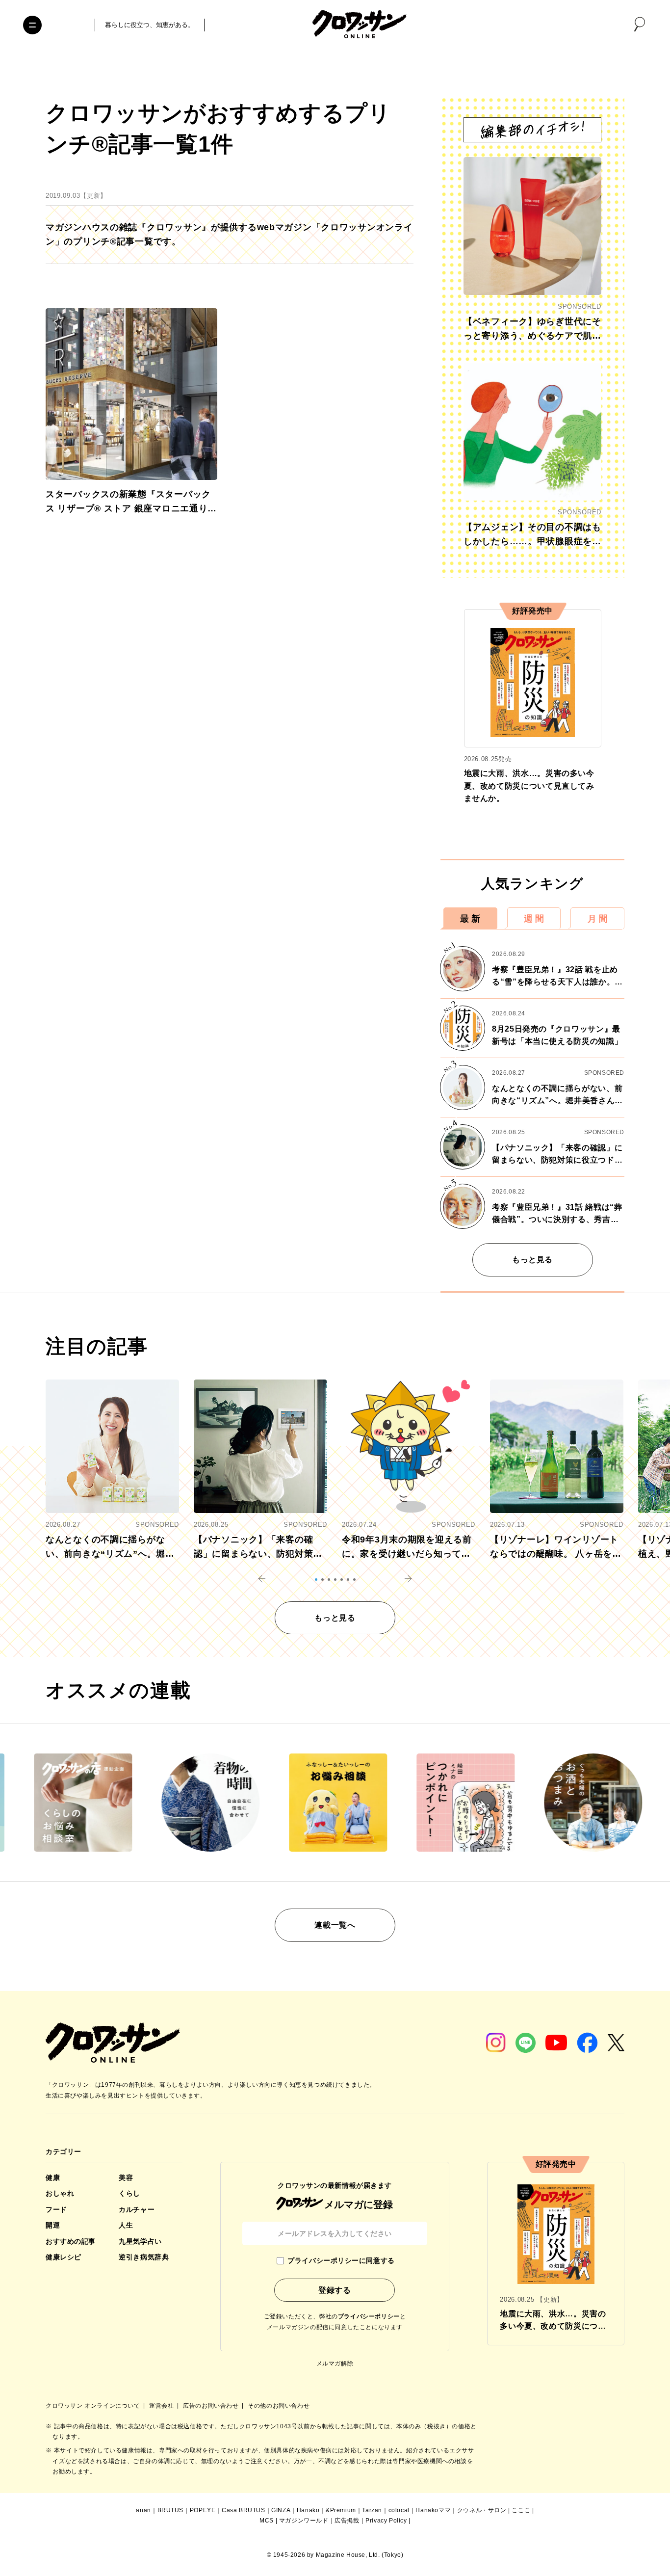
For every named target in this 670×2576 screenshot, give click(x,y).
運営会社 (162, 2406)
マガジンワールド (304, 2521)
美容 (126, 2178)
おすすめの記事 (71, 2241)
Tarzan (372, 2510)
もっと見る (532, 1260)
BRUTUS (171, 2510)
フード (56, 2209)
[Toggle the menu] (32, 25)
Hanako (308, 2510)
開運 (53, 2225)
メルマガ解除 (335, 2364)
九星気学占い (140, 2241)
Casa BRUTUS (244, 2510)
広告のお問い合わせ (212, 2406)
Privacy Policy (386, 2521)
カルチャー (137, 2209)
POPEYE (203, 2510)
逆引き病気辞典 (144, 2257)
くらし (129, 2193)
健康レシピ (64, 2257)
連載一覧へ (335, 1925)
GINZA (281, 2510)
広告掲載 (347, 2521)
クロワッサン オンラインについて (94, 2406)
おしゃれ (60, 2193)
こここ (521, 2510)
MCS (267, 2521)
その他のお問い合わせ (279, 2406)
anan (143, 2510)
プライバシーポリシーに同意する (341, 2260)
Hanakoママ (433, 2510)
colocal (399, 2510)
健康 (53, 2178)
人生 (126, 2225)
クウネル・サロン (482, 2510)
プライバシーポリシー (369, 2316)
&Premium (341, 2510)
